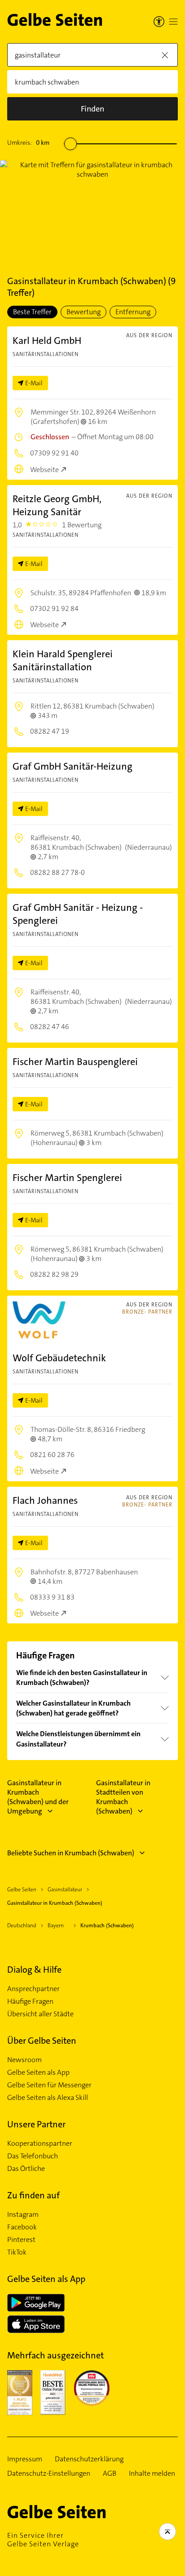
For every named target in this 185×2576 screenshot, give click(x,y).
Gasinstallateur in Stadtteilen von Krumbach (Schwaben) (123, 1797)
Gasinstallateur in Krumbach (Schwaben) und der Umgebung (38, 1797)
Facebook (22, 2227)
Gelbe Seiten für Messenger (49, 2085)
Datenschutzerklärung (89, 2459)
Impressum (25, 2459)
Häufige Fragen (30, 2001)
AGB (110, 2473)
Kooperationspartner (40, 2144)
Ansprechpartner (33, 1989)
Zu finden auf (33, 2195)
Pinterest (21, 2240)
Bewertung (84, 312)
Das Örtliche (26, 2169)
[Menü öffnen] (173, 22)
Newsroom (24, 2060)
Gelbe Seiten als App (38, 2072)
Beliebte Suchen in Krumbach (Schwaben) (71, 1853)
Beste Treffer (32, 312)
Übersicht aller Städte (40, 2014)
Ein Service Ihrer (43, 2540)
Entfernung (133, 312)
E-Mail (34, 383)
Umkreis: (28, 143)
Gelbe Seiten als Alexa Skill (48, 2098)
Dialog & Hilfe (34, 1970)
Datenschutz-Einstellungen (49, 2473)
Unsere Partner (36, 2124)
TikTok (17, 2252)
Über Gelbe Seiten (42, 2041)
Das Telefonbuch (33, 2156)
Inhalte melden (152, 2473)
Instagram (23, 2215)
